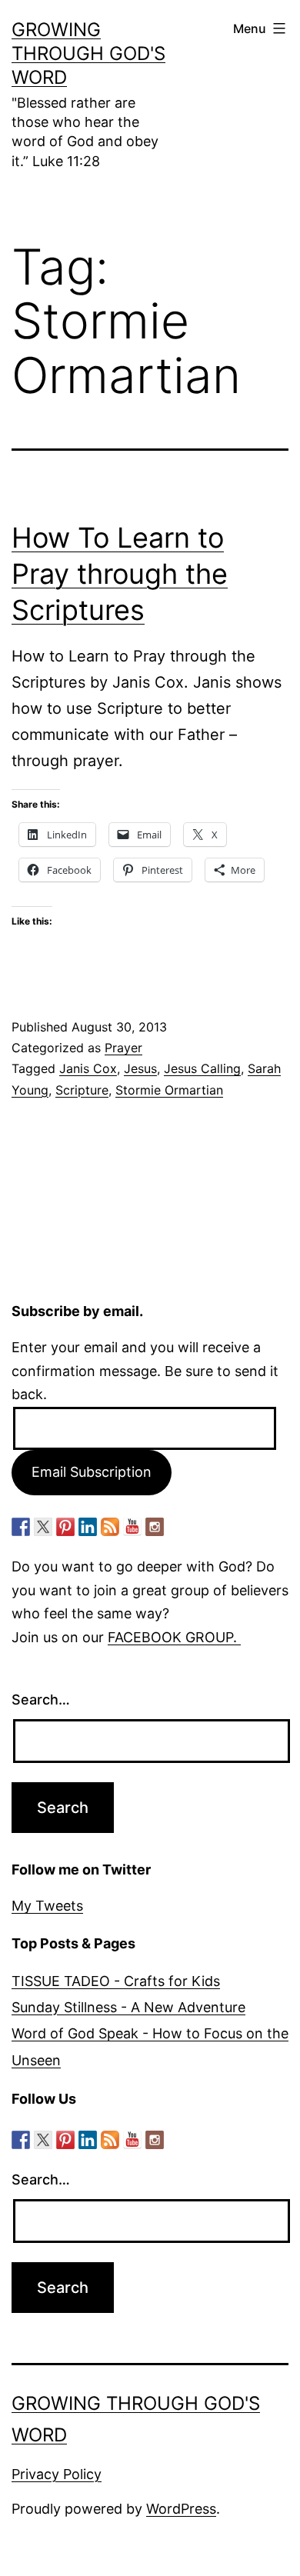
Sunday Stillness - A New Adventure (128, 2007)
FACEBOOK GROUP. (174, 1637)
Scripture (82, 1090)
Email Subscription (92, 1472)
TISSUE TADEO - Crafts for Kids (116, 1981)
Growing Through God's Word (88, 53)
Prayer (123, 1048)
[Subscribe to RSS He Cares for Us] (110, 1527)
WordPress (181, 2509)
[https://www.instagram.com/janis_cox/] (155, 1527)
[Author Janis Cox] (21, 1527)
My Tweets (47, 1906)
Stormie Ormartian (169, 1090)
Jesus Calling (202, 1068)
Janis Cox (88, 1068)
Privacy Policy (57, 2474)
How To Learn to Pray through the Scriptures (120, 574)
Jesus (140, 1068)
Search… (41, 1700)
